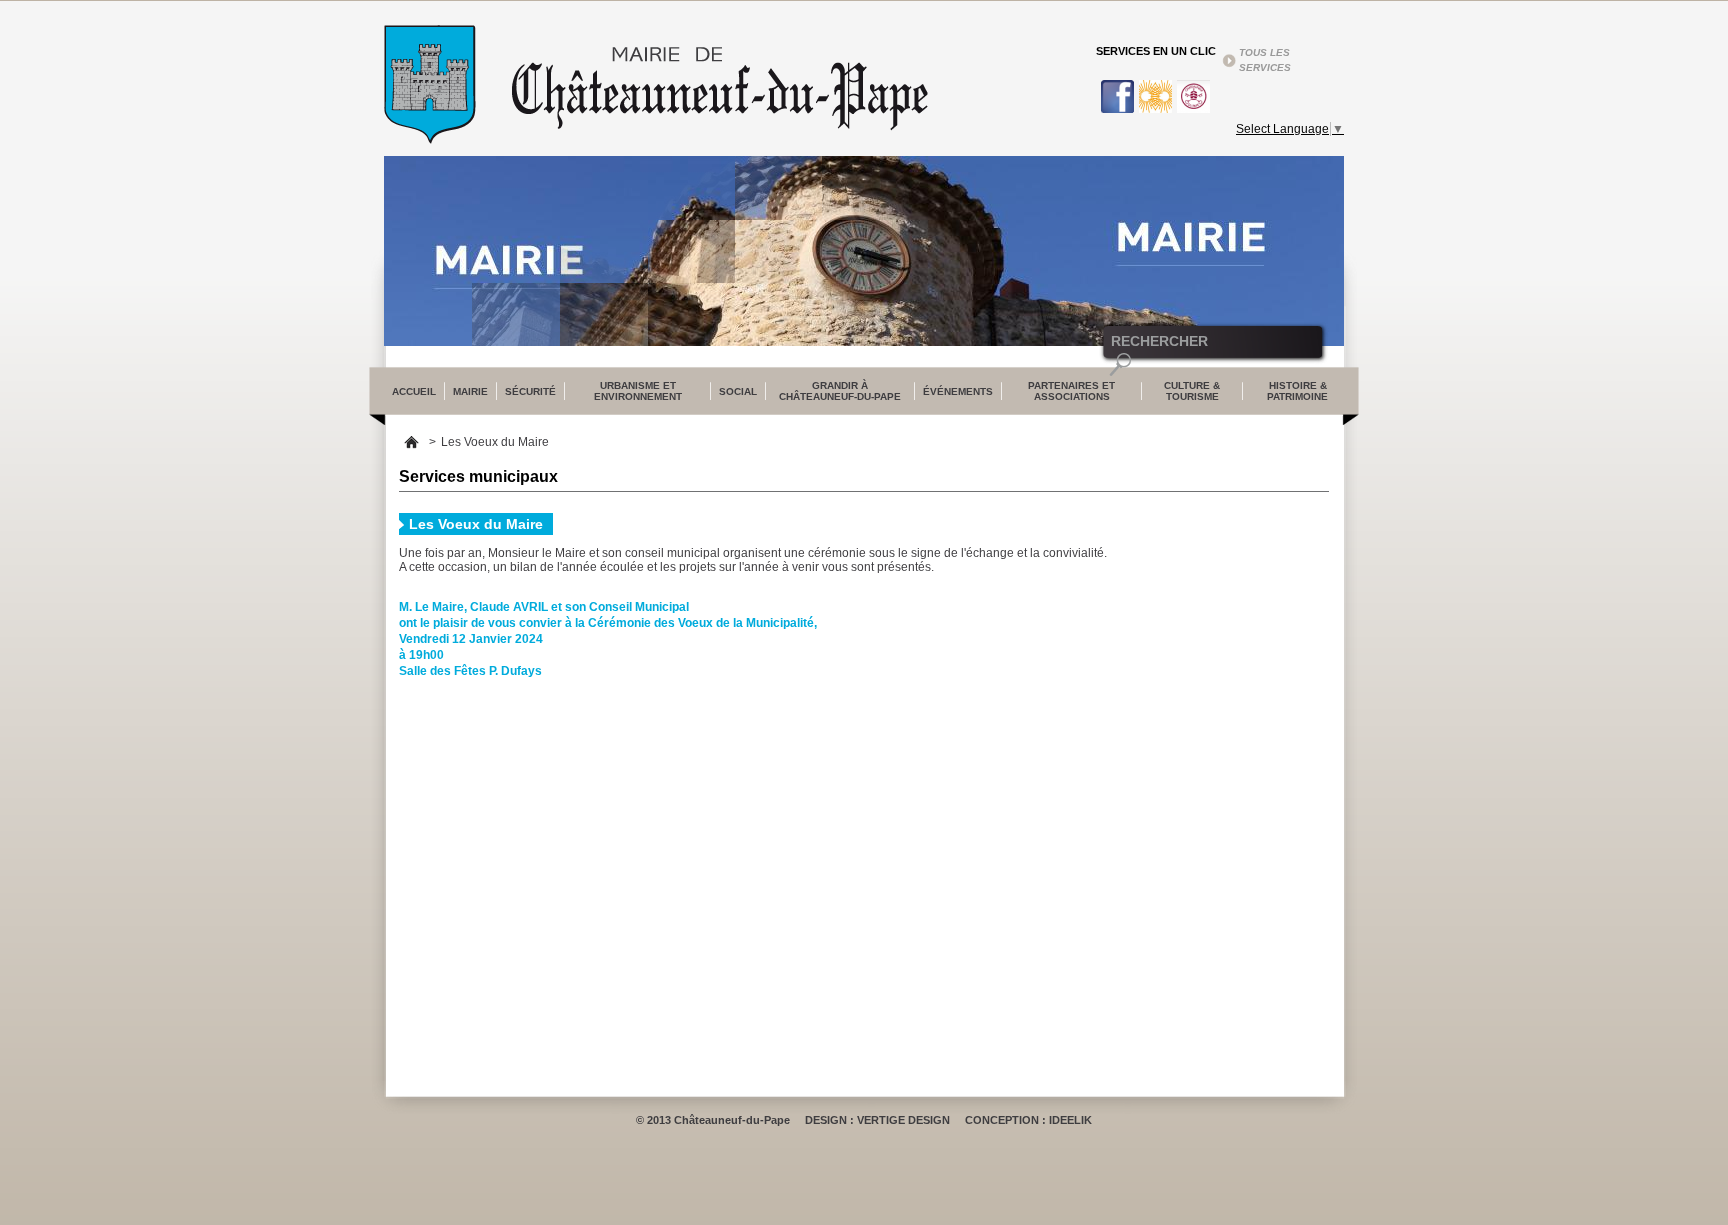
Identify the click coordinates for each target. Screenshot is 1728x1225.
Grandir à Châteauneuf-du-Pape (840, 391)
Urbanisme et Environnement (638, 391)
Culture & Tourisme (1192, 391)
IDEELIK (1070, 1120)
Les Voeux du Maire (495, 442)
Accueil (411, 442)
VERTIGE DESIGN (903, 1120)
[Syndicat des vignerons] (1191, 95)
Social (738, 391)
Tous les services (1265, 60)
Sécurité (530, 391)
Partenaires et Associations (1071, 391)
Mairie (470, 391)
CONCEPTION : (1007, 1120)
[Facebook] (1115, 95)
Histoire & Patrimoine (1297, 391)
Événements (958, 391)
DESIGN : (831, 1120)
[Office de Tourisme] (1153, 95)
